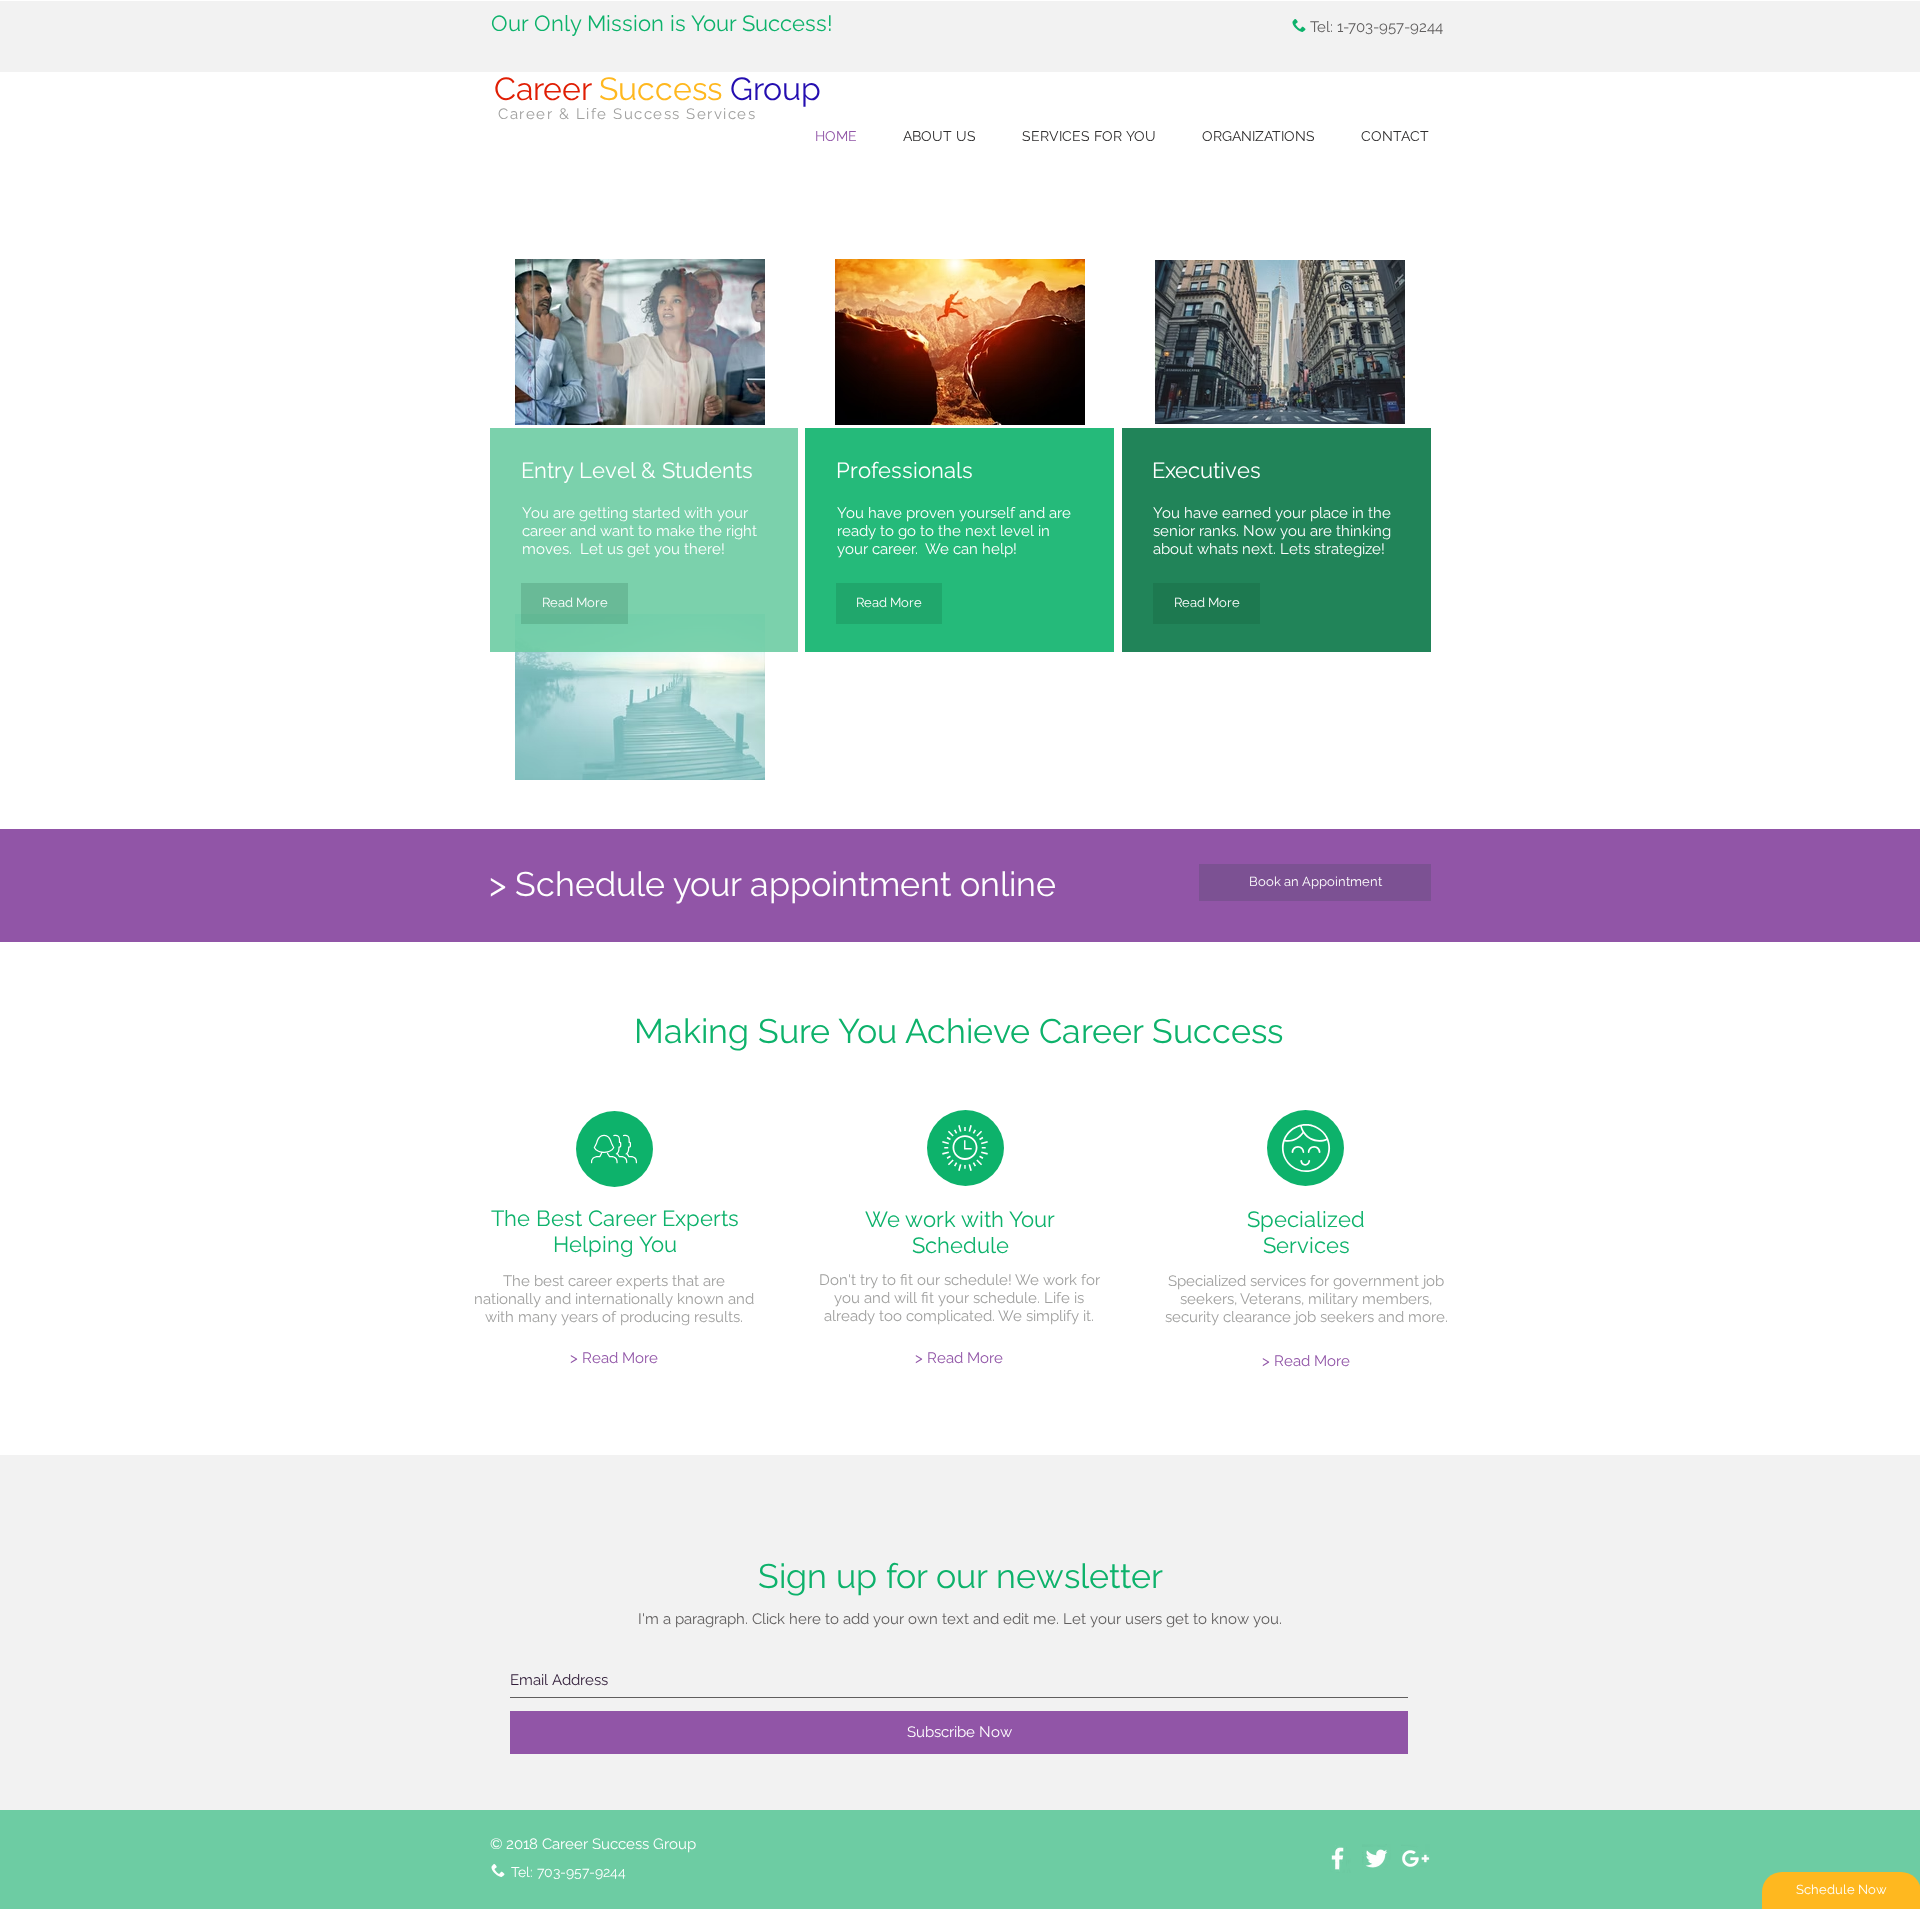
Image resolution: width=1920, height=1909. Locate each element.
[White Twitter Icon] (1376, 1858)
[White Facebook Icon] (1337, 1858)
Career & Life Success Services (627, 114)
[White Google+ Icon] (1415, 1858)
